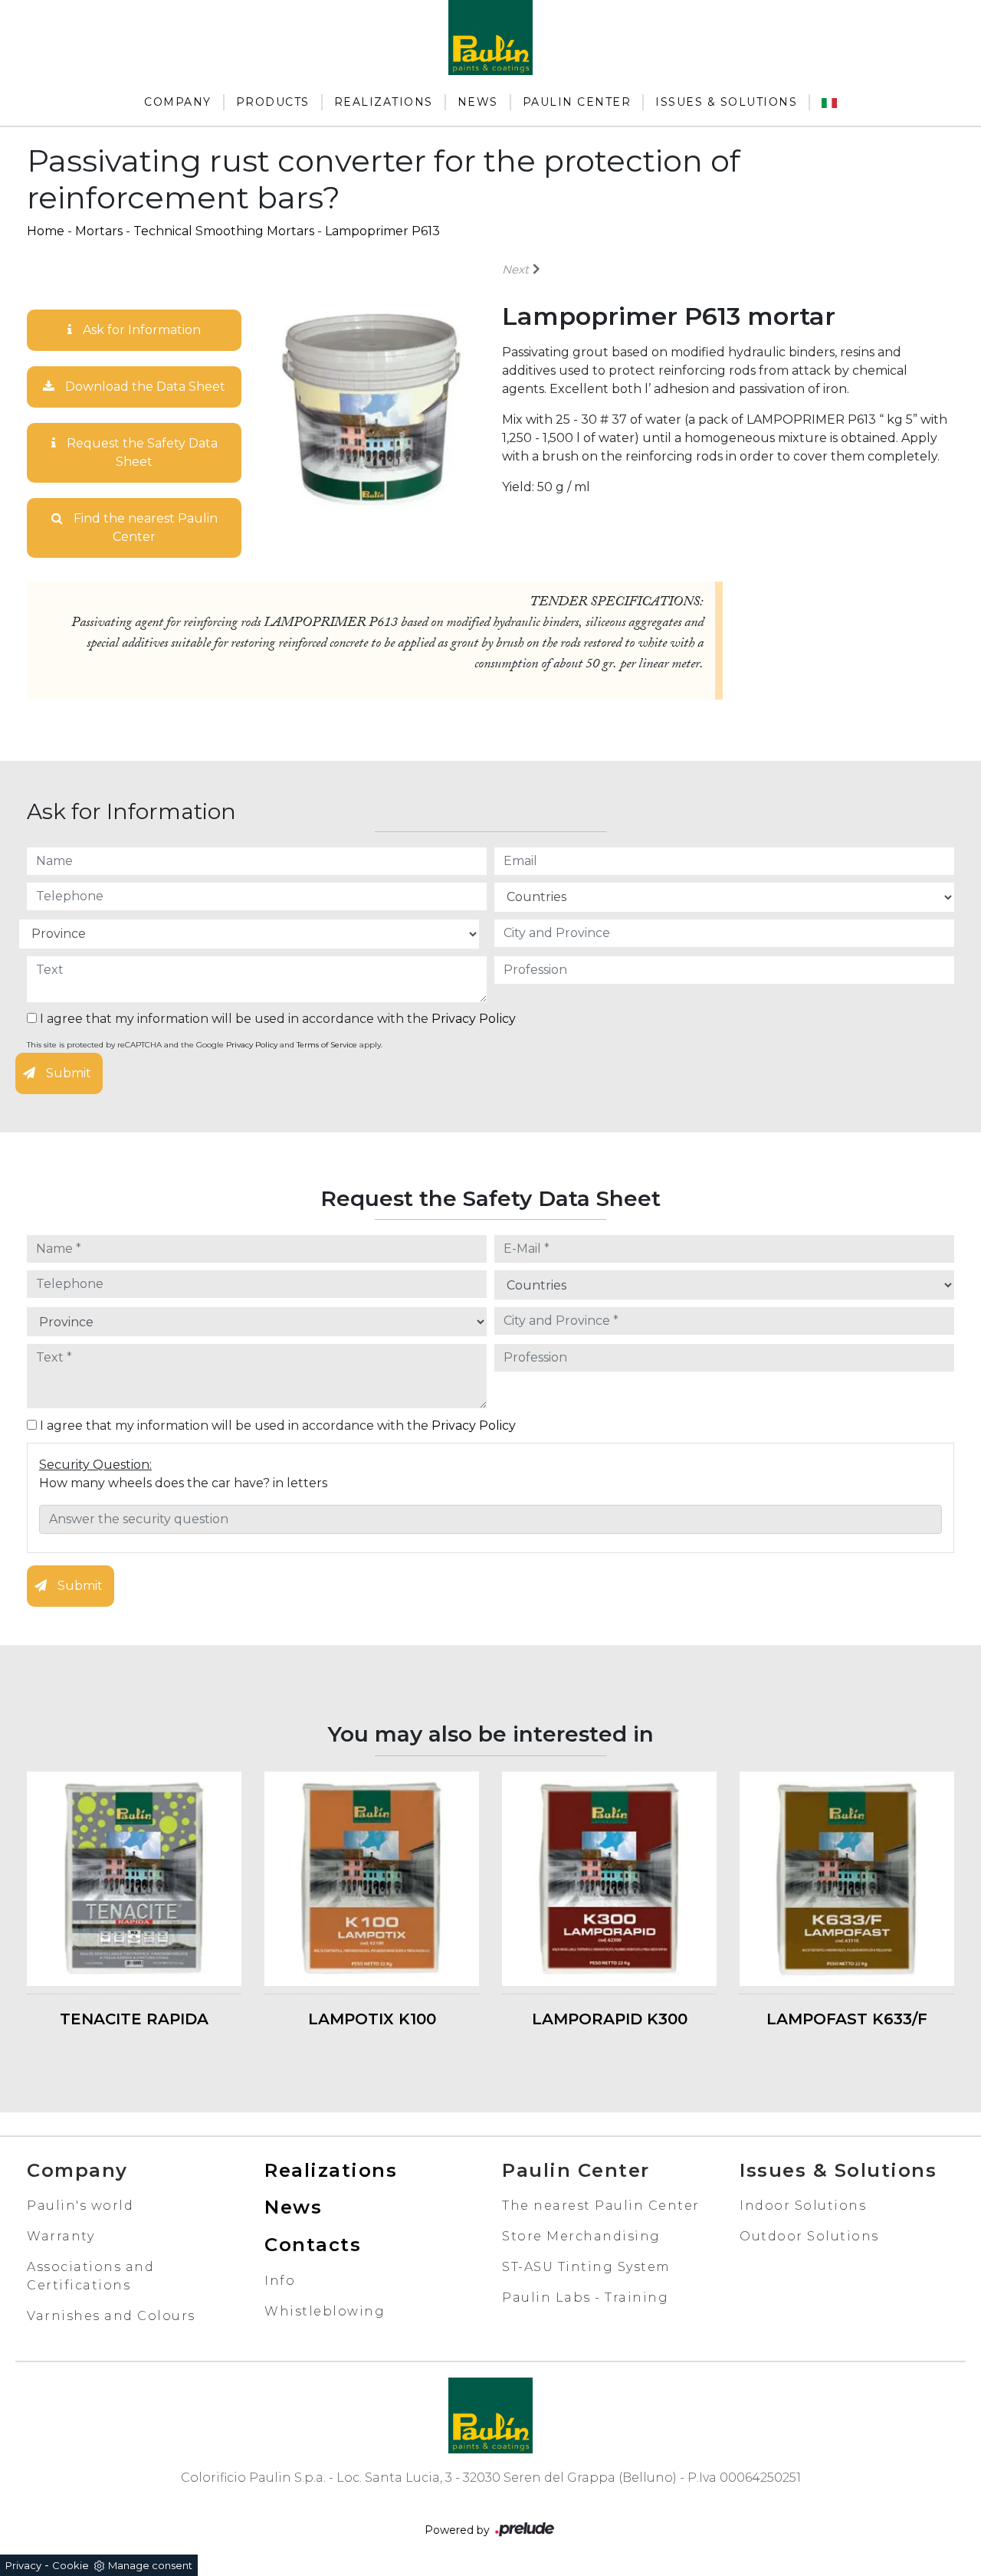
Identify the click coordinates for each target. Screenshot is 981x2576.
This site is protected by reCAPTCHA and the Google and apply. (205, 1045)
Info (280, 2281)
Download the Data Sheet (144, 387)
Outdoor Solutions (809, 2236)
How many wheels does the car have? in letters (183, 1483)
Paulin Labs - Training (585, 2297)
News (478, 102)
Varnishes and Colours (111, 2316)
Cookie (71, 2565)
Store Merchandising (581, 2236)
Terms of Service (327, 1045)
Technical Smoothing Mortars (224, 231)
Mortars (99, 231)
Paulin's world (80, 2206)
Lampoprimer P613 (382, 231)
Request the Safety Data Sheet (141, 452)
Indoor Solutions (803, 2206)
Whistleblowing (325, 2311)
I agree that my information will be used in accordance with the (276, 1019)
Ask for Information (140, 330)
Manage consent (150, 2565)
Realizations (384, 102)
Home (46, 231)
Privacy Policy (474, 1019)
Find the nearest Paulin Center (144, 528)
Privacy (23, 2565)
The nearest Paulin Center (601, 2206)
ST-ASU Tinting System (586, 2267)
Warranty (61, 2236)
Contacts (313, 2245)
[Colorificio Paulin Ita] (829, 102)
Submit (67, 1073)
